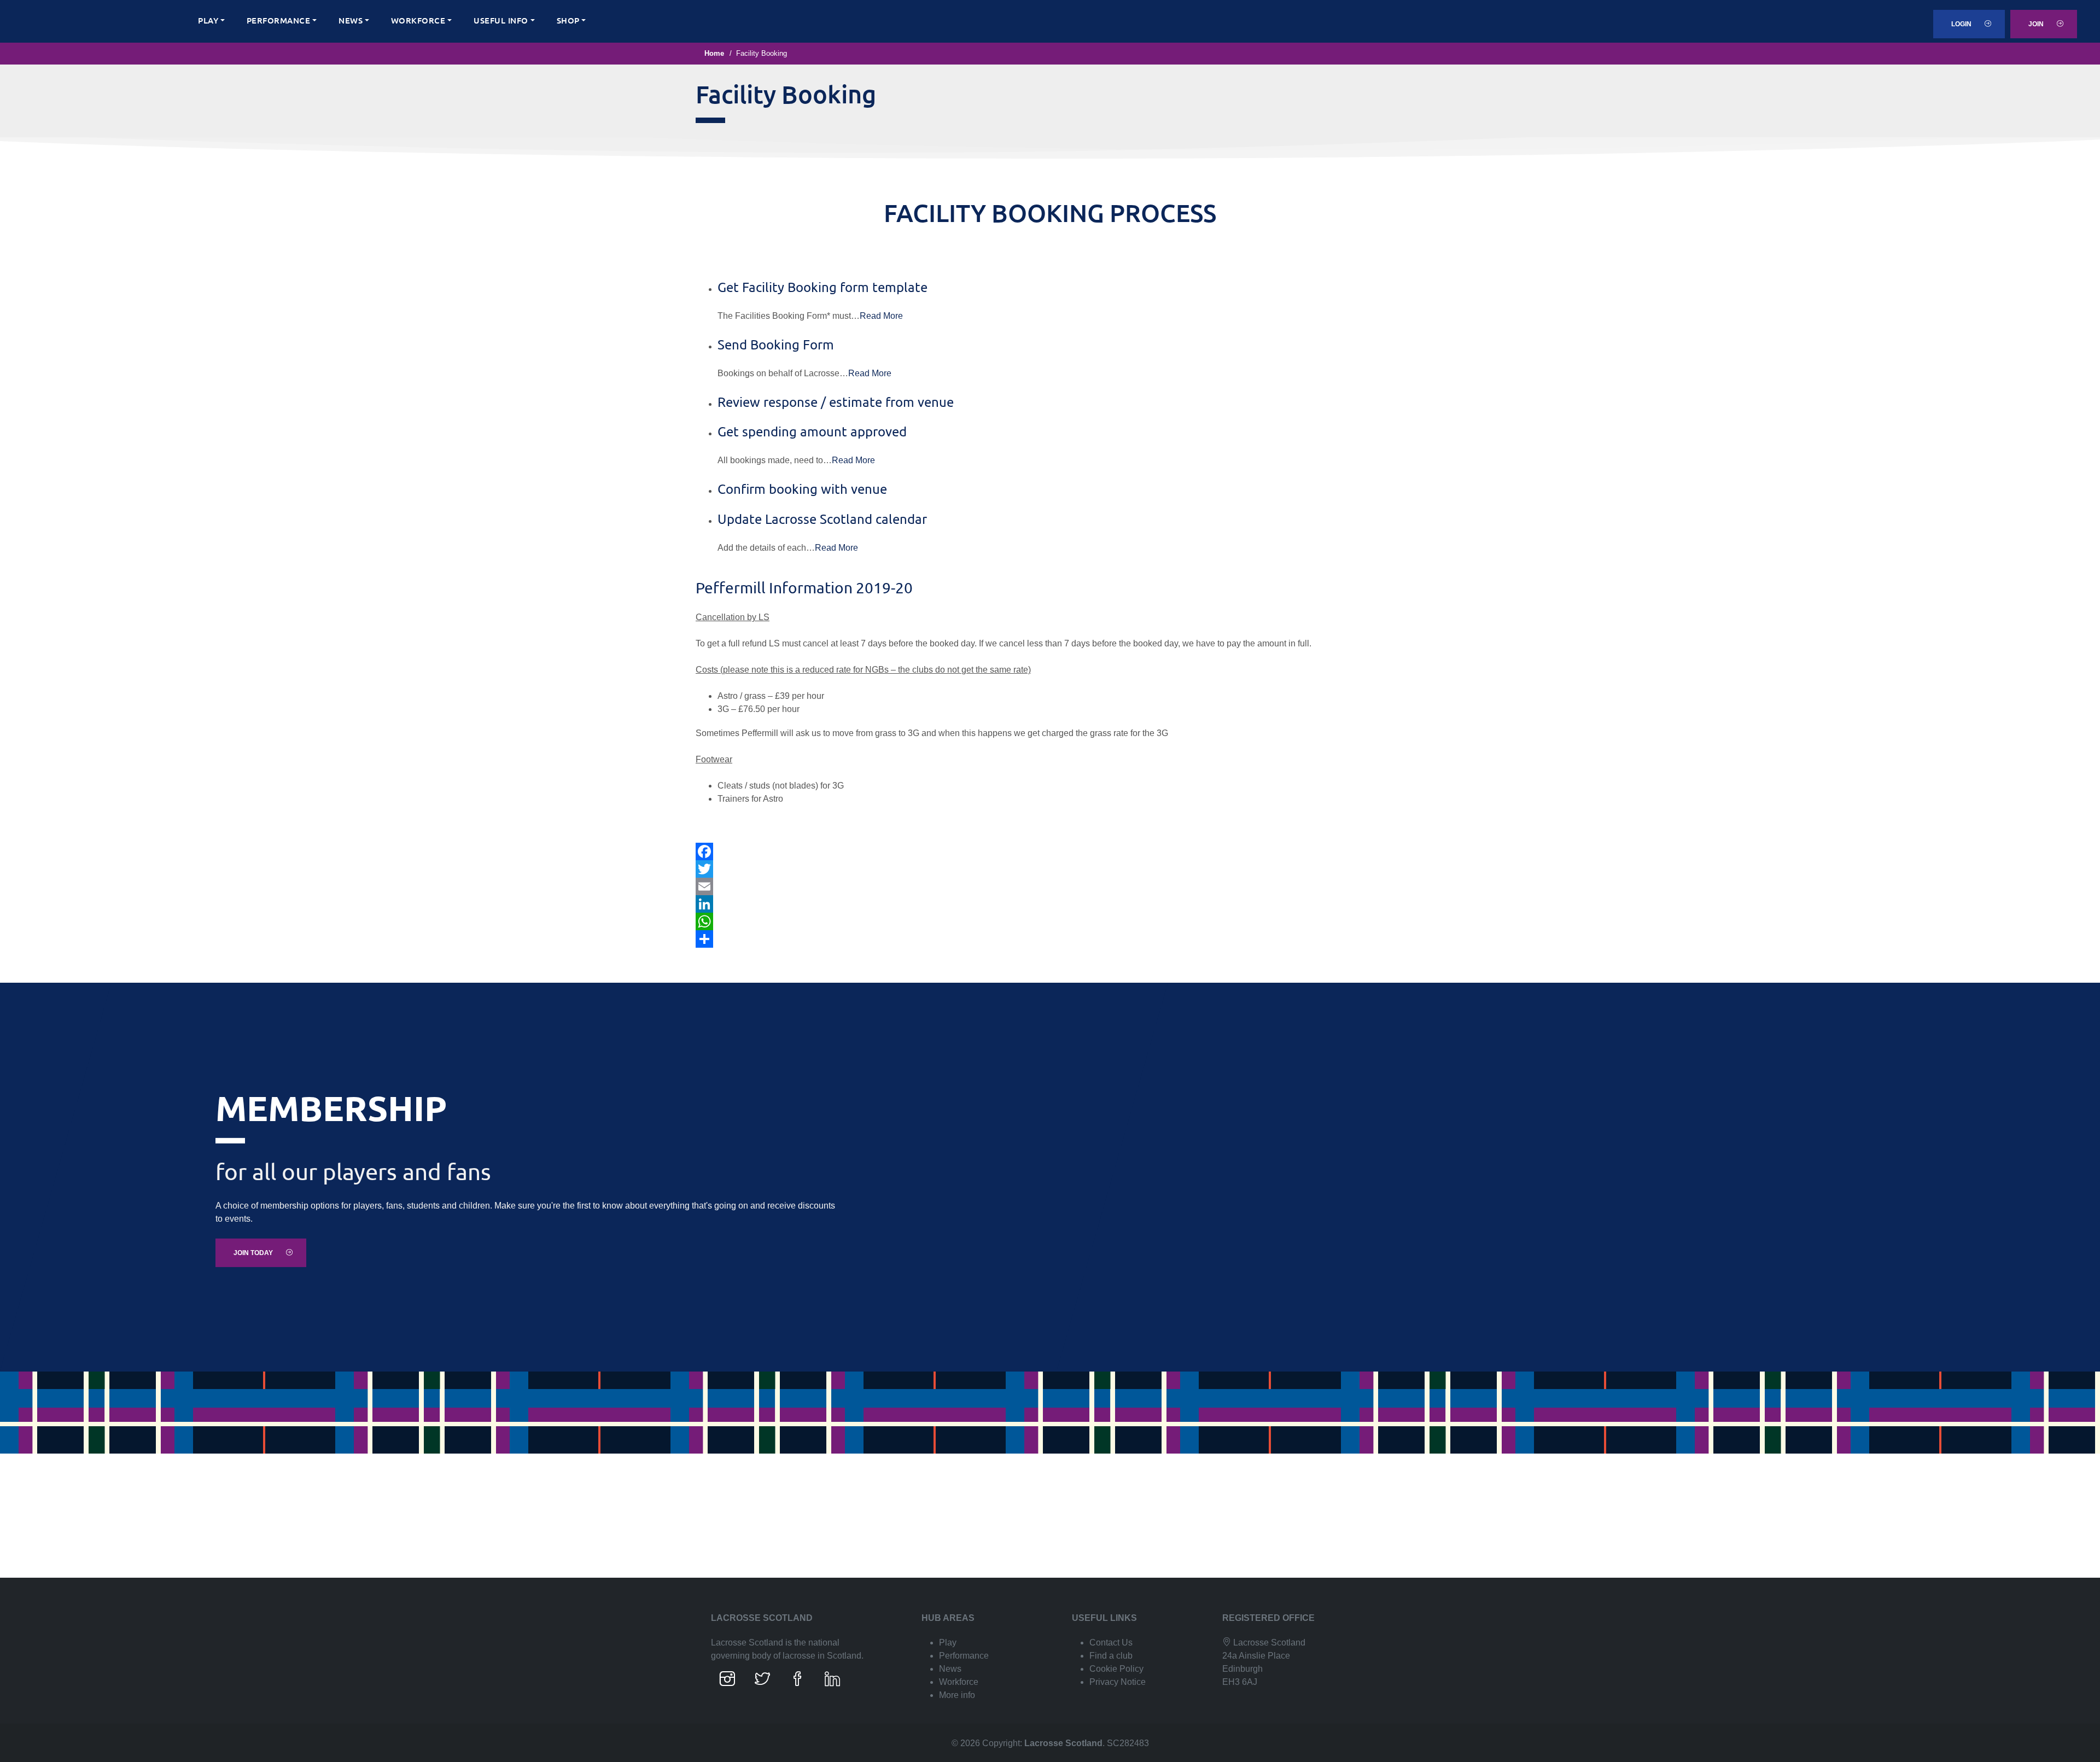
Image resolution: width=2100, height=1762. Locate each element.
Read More (881, 316)
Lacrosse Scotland (1063, 1743)
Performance (279, 20)
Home (714, 53)
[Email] (1050, 886)
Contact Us (1111, 1643)
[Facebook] (1050, 851)
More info (957, 1695)
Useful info (501, 20)
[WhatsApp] (1050, 921)
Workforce (418, 20)
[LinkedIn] (1050, 904)
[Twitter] (1050, 869)
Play (208, 20)
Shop (568, 20)
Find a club (1111, 1656)
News (351, 20)
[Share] (1050, 939)
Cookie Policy (1116, 1669)
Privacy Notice (1118, 1682)
